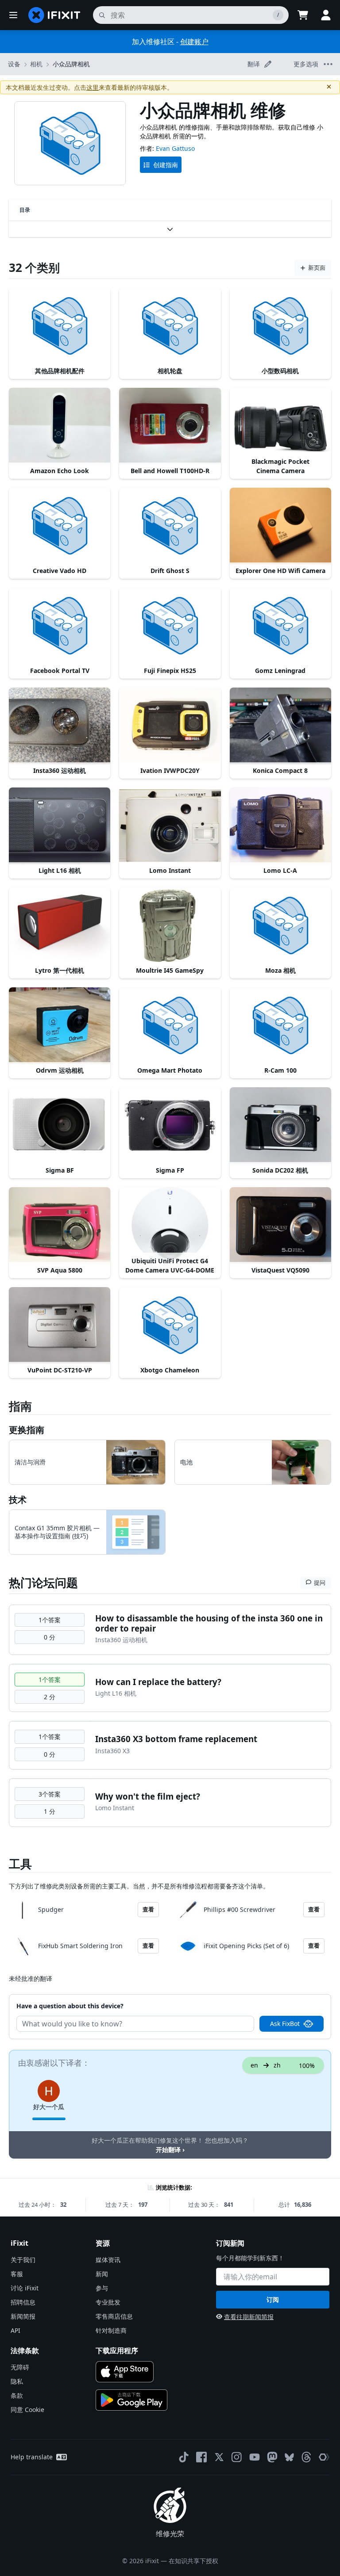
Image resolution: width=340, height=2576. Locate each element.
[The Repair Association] (324, 2457)
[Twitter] (219, 2457)
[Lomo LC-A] (280, 826)
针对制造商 (111, 2330)
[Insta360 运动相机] (60, 726)
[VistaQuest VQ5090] (280, 1225)
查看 (148, 1909)
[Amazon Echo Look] (60, 426)
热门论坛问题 (43, 1582)
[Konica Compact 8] (280, 726)
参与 (102, 2288)
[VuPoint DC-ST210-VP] (60, 1325)
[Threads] (306, 2457)
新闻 (102, 2274)
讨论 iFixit (25, 2288)
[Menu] (13, 15)
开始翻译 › (170, 2150)
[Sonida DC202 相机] (280, 1125)
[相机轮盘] (170, 326)
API (15, 2330)
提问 (320, 1582)
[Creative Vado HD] (60, 526)
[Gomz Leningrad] (280, 626)
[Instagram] (237, 2457)
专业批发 (108, 2302)
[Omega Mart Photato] (170, 1025)
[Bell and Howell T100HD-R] (170, 426)
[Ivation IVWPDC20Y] (170, 726)
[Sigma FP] (170, 1125)
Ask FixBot (285, 2024)
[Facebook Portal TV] (60, 626)
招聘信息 (23, 2302)
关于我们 (23, 2260)
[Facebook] (201, 2457)
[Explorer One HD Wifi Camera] (280, 526)
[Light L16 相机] (60, 826)
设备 (14, 64)
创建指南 (166, 165)
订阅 (273, 2299)
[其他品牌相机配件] (60, 326)
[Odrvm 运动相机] (60, 1025)
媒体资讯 (108, 2260)
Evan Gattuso (175, 148)
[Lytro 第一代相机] (60, 925)
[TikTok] (184, 2457)
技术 (18, 1500)
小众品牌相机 (71, 64)
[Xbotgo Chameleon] (170, 1325)
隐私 (17, 2381)
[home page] (54, 15)
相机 (36, 64)
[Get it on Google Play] (131, 2400)
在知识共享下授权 (193, 2561)
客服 (17, 2274)
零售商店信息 (114, 2316)
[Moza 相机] (280, 925)
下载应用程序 (117, 2351)
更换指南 (27, 1430)
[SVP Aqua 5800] (60, 1225)
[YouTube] (255, 2457)
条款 (17, 2395)
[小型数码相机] (280, 326)
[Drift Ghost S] (170, 526)
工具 (20, 1864)
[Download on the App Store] (125, 2372)
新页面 (317, 268)
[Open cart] (303, 15)
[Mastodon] (272, 2457)
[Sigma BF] (60, 1125)
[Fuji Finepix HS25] (170, 626)
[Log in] (326, 15)
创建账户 (194, 42)
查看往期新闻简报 (249, 2317)
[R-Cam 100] (280, 1025)
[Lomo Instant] (170, 826)
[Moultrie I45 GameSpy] (170, 925)
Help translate (32, 2457)
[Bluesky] (289, 2457)
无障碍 (20, 2367)
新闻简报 (23, 2316)
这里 (93, 87)
